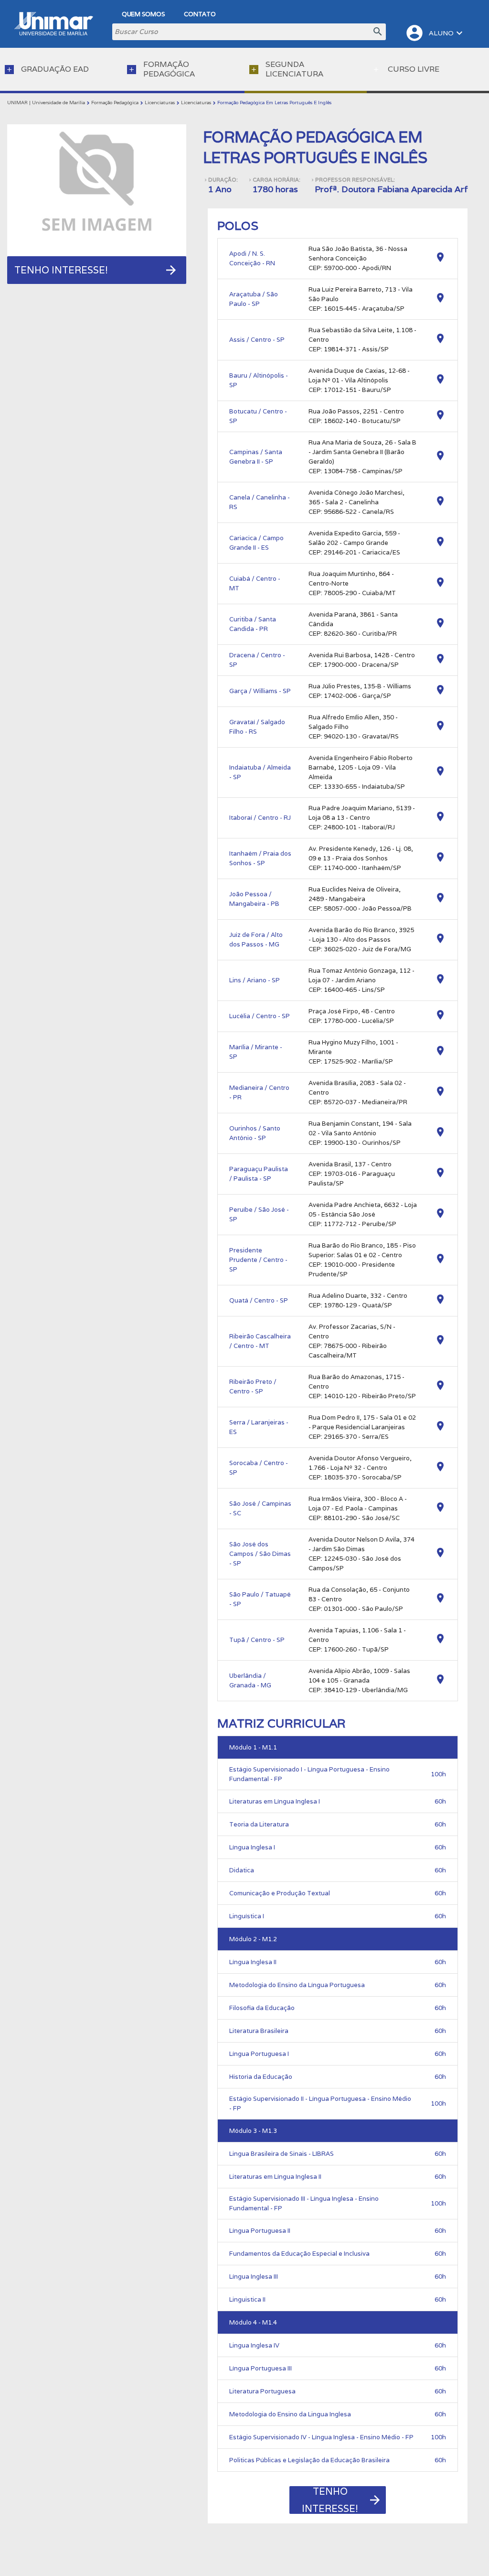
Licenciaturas (160, 103)
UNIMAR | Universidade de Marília (46, 103)
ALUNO (435, 33)
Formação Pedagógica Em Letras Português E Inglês (274, 103)
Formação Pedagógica (115, 103)
